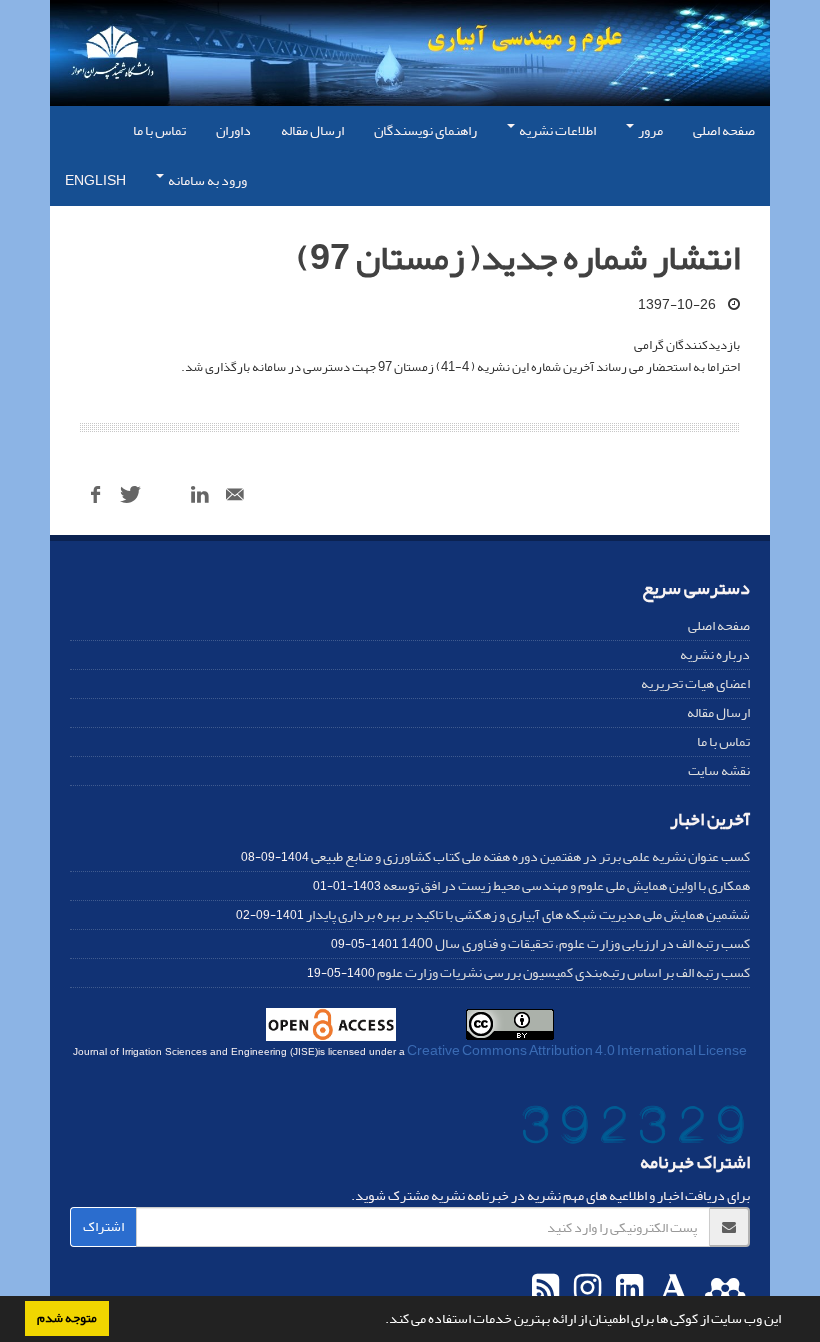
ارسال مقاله (312, 130)
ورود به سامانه (206, 180)
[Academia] (671, 1289)
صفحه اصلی (724, 130)
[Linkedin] (627, 1289)
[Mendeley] (722, 1289)
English (95, 180)
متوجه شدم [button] (67, 1318)
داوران (233, 130)
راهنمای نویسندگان (425, 130)
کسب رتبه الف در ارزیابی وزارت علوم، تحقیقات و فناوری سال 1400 (575, 943)
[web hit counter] (633, 1128)
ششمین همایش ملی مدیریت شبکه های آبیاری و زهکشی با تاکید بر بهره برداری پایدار (528, 914)
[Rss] (545, 1289)
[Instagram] (585, 1289)
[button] (380, 1321)
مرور (649, 130)
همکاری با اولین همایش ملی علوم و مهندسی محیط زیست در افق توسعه (566, 885)
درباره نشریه (715, 654)
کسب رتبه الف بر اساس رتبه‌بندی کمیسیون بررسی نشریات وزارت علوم (563, 972)
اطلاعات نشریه (556, 130)
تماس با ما (159, 130)
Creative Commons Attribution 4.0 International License (577, 1050)
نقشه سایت (719, 770)
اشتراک (103, 1226)
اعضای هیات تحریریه (695, 683)
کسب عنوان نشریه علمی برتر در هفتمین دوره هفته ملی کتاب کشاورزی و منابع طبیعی (530, 856)
